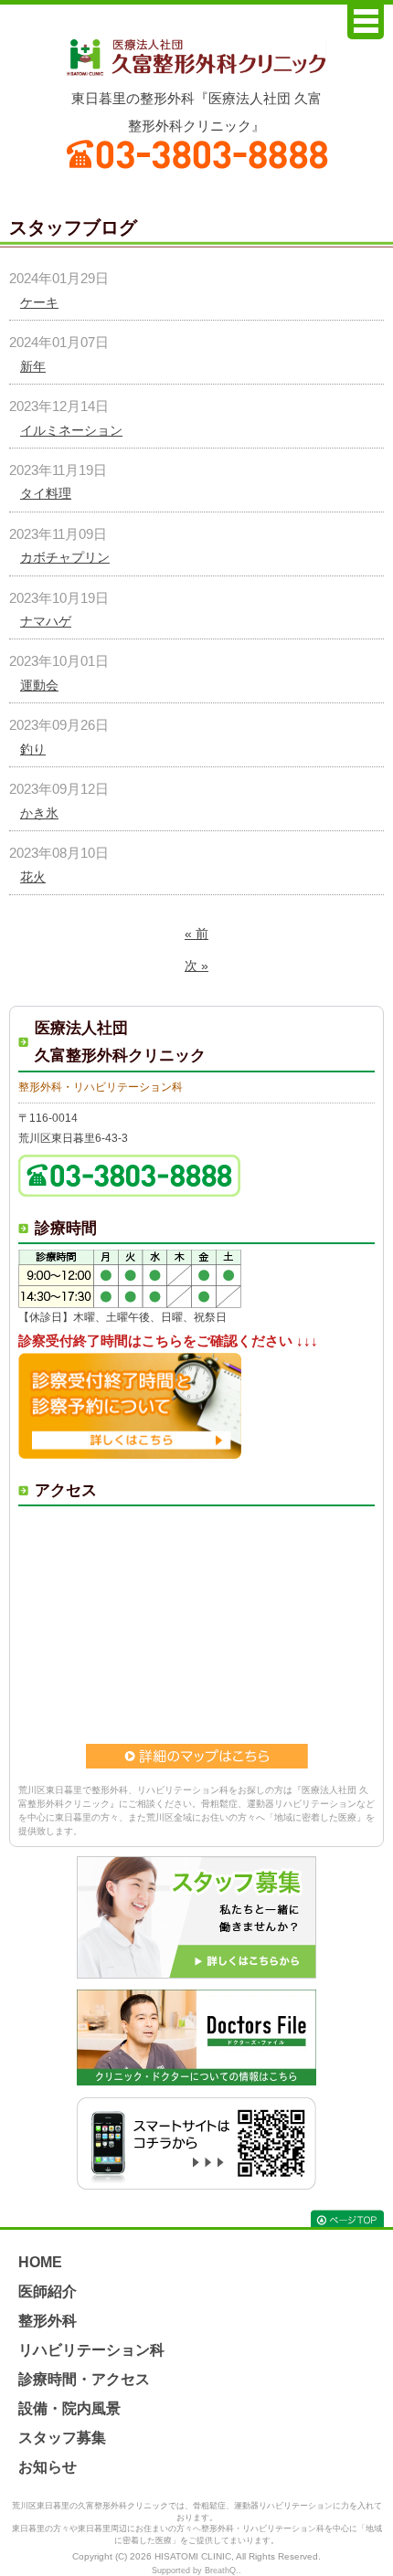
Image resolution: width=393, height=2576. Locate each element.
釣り (33, 749)
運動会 (39, 685)
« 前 (196, 934)
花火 (33, 877)
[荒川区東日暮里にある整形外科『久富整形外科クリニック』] (196, 58)
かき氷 (39, 813)
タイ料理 (46, 493)
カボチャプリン (65, 557)
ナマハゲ (46, 621)
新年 (33, 366)
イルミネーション (71, 430)
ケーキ (39, 302)
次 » (196, 966)
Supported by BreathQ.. (196, 2571)
